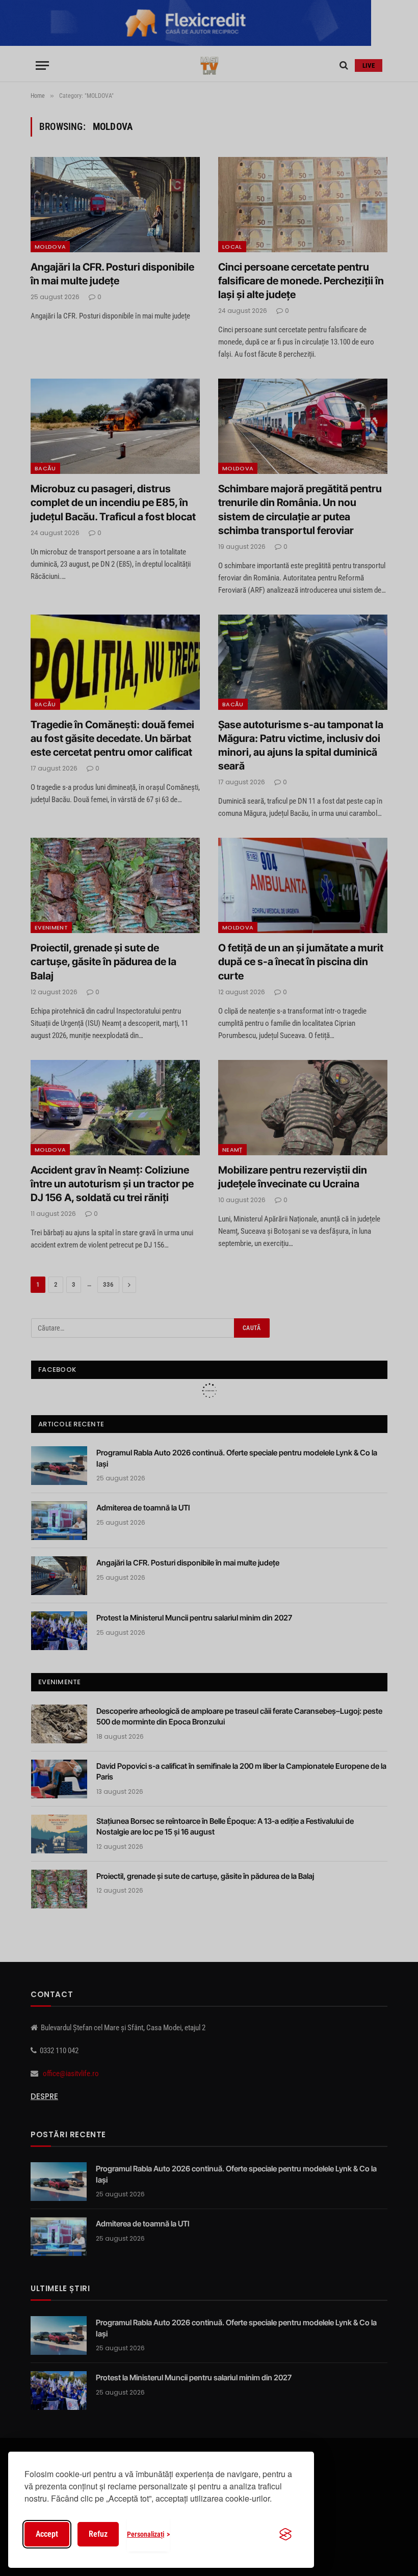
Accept (47, 2534)
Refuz (98, 2534)
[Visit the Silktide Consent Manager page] (285, 2534)
